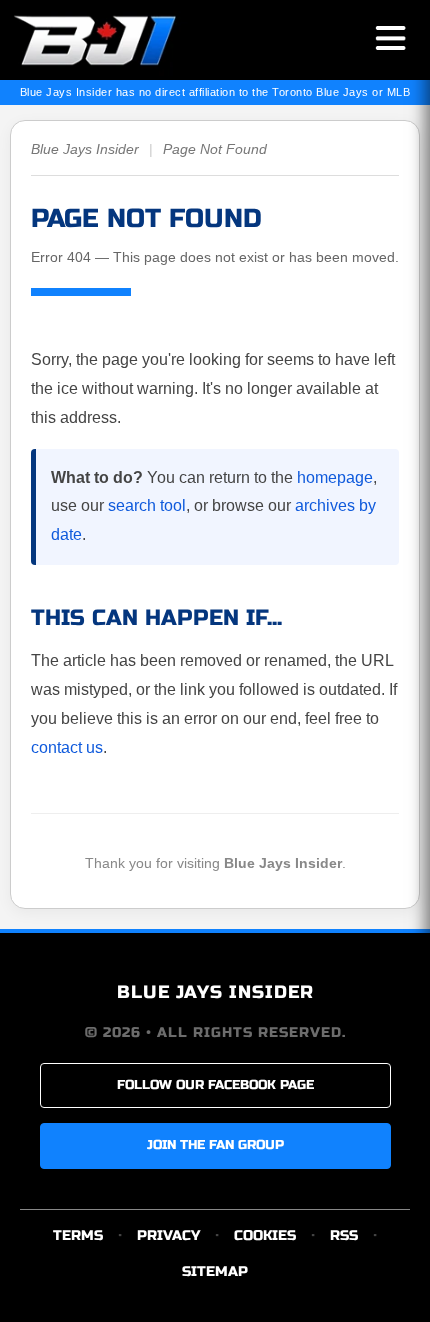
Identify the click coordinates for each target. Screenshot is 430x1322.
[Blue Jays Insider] (112, 40)
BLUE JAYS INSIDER (215, 992)
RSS (344, 1235)
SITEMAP (215, 1271)
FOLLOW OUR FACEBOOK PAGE (215, 1085)
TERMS (78, 1235)
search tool (147, 505)
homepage (335, 477)
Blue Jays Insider (85, 149)
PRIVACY (168, 1235)
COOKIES (265, 1235)
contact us (67, 747)
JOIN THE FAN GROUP (215, 1145)
